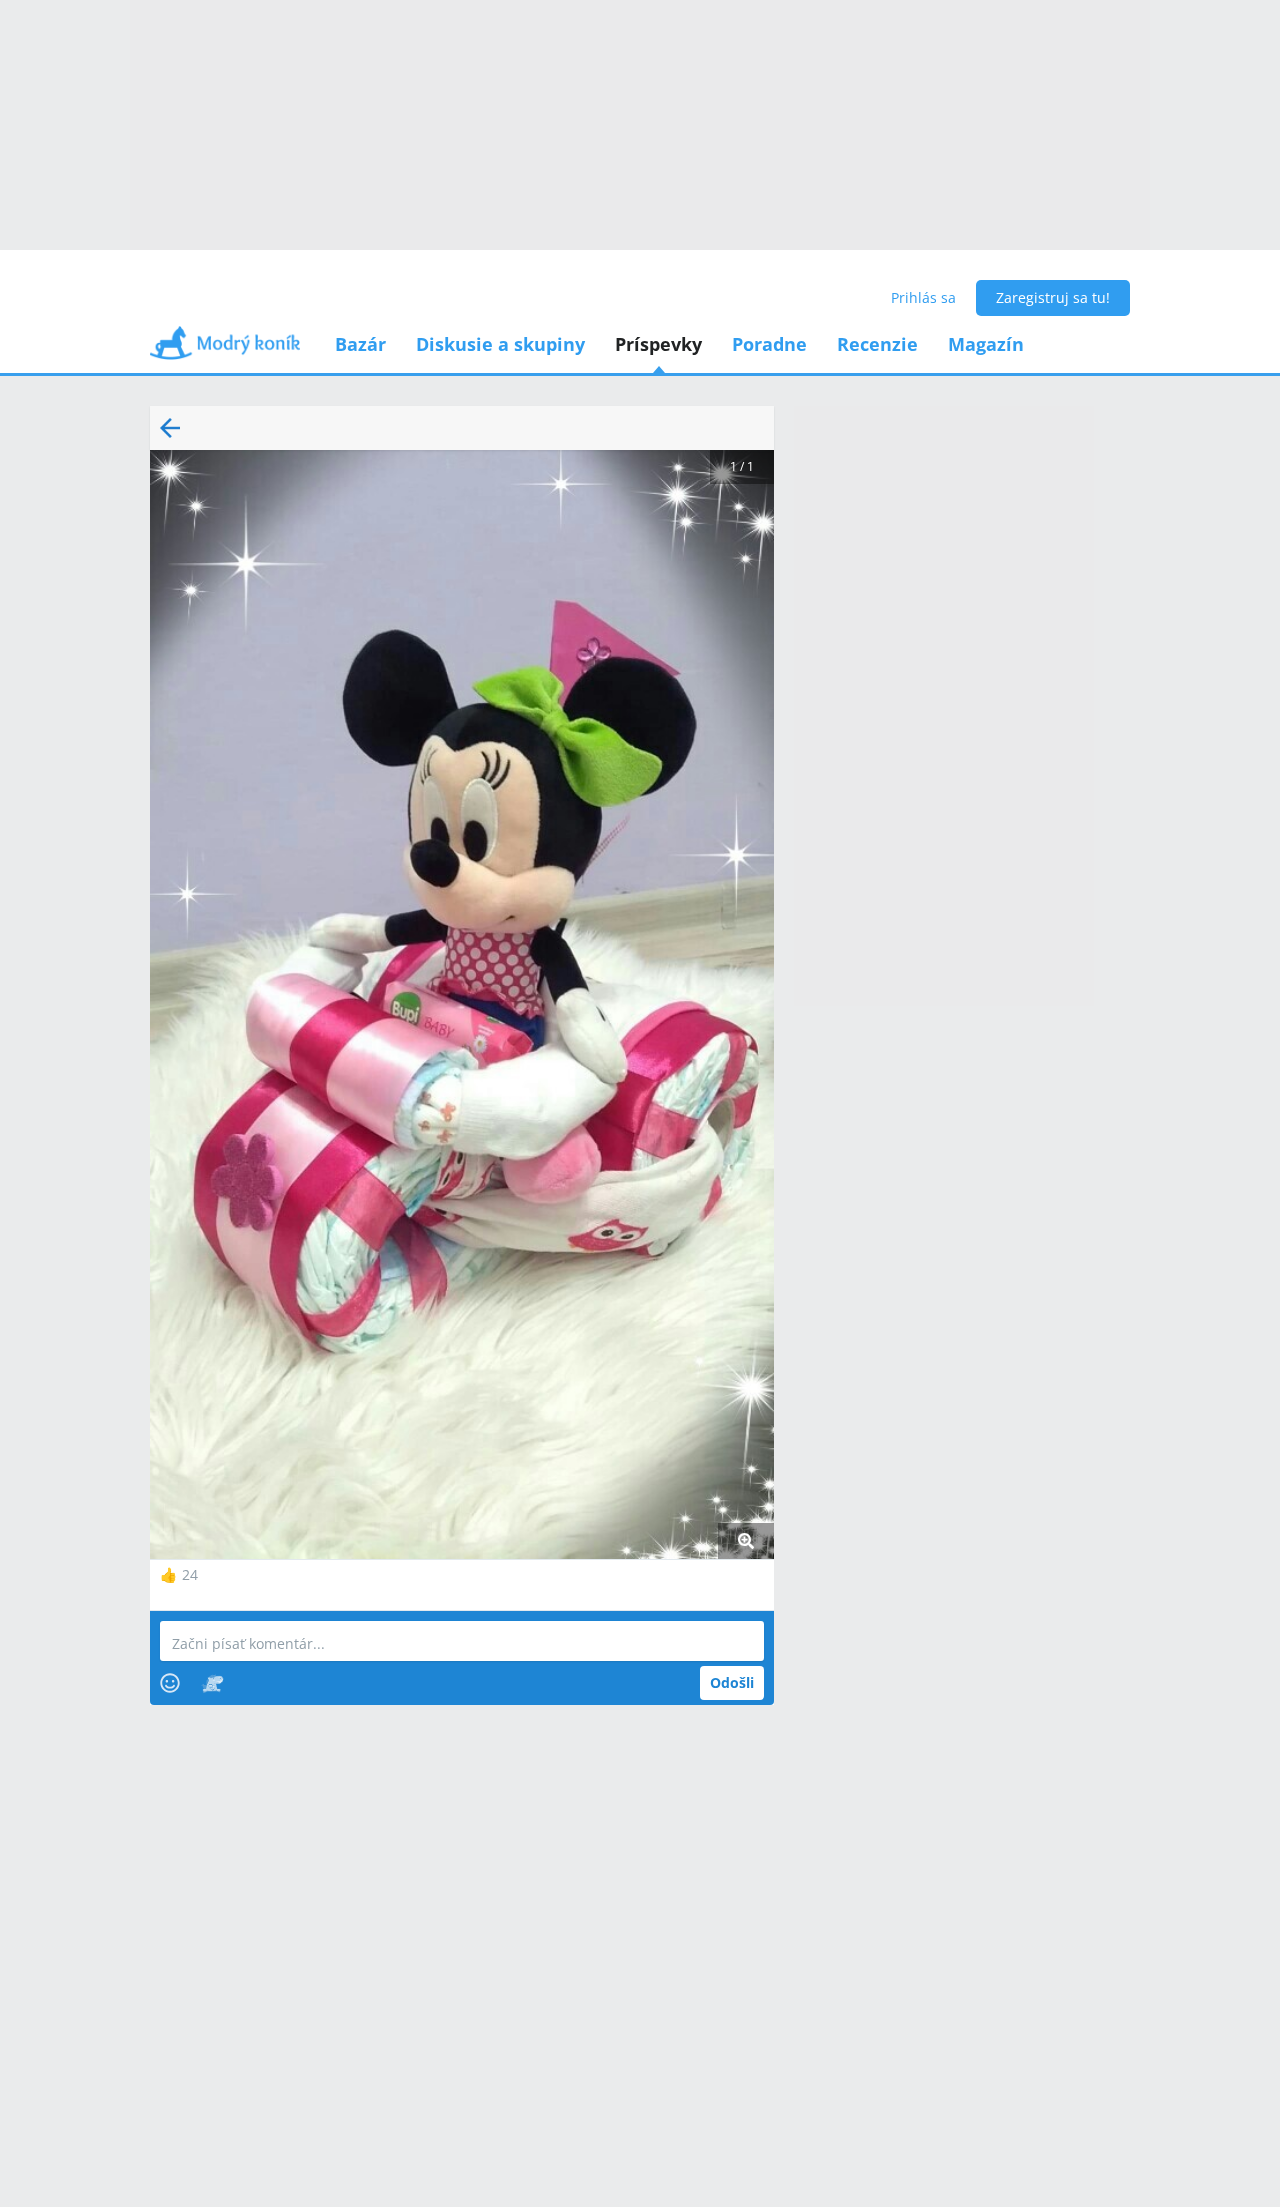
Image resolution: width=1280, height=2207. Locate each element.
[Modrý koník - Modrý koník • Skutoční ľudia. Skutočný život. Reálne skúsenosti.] (225, 349)
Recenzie (877, 344)
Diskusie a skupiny (500, 344)
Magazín (986, 344)
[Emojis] (170, 1683)
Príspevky (658, 344)
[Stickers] (212, 1683)
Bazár (360, 344)
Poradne (769, 344)
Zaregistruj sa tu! (1053, 297)
